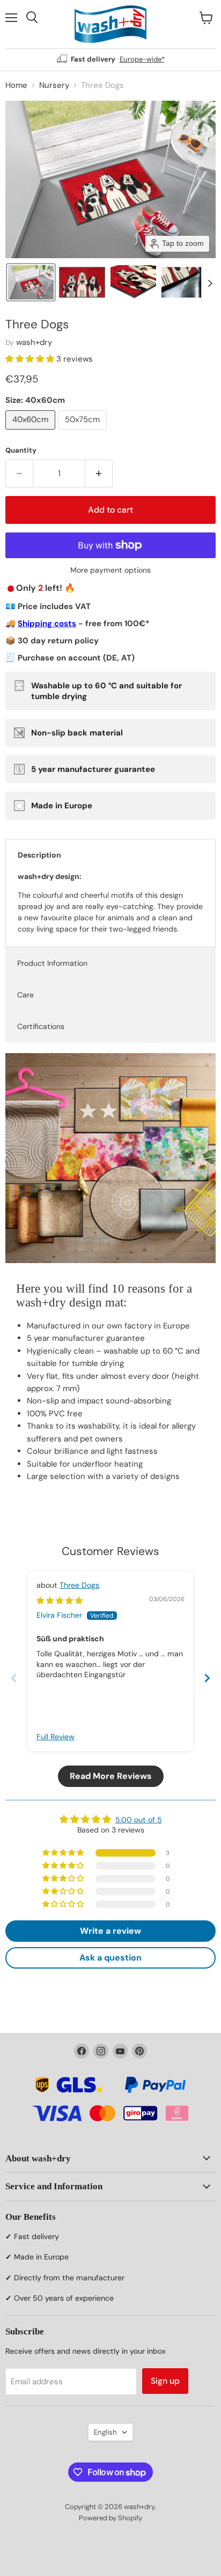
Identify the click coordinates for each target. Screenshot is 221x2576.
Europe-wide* (142, 59)
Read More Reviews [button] (111, 1776)
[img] (60, 1601)
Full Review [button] (56, 1737)
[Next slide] (210, 282)
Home (16, 85)
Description (39, 855)
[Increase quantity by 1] (99, 474)
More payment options (110, 570)
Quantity (21, 450)
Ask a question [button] (110, 1958)
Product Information (52, 963)
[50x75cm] (84, 432)
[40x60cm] (32, 432)
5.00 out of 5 (139, 1820)
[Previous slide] (14, 1678)
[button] (31, 282)
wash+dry (34, 342)
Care (25, 995)
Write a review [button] (110, 1931)
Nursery (54, 85)
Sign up (165, 2381)
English (105, 2432)
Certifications (41, 1026)
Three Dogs (79, 1585)
